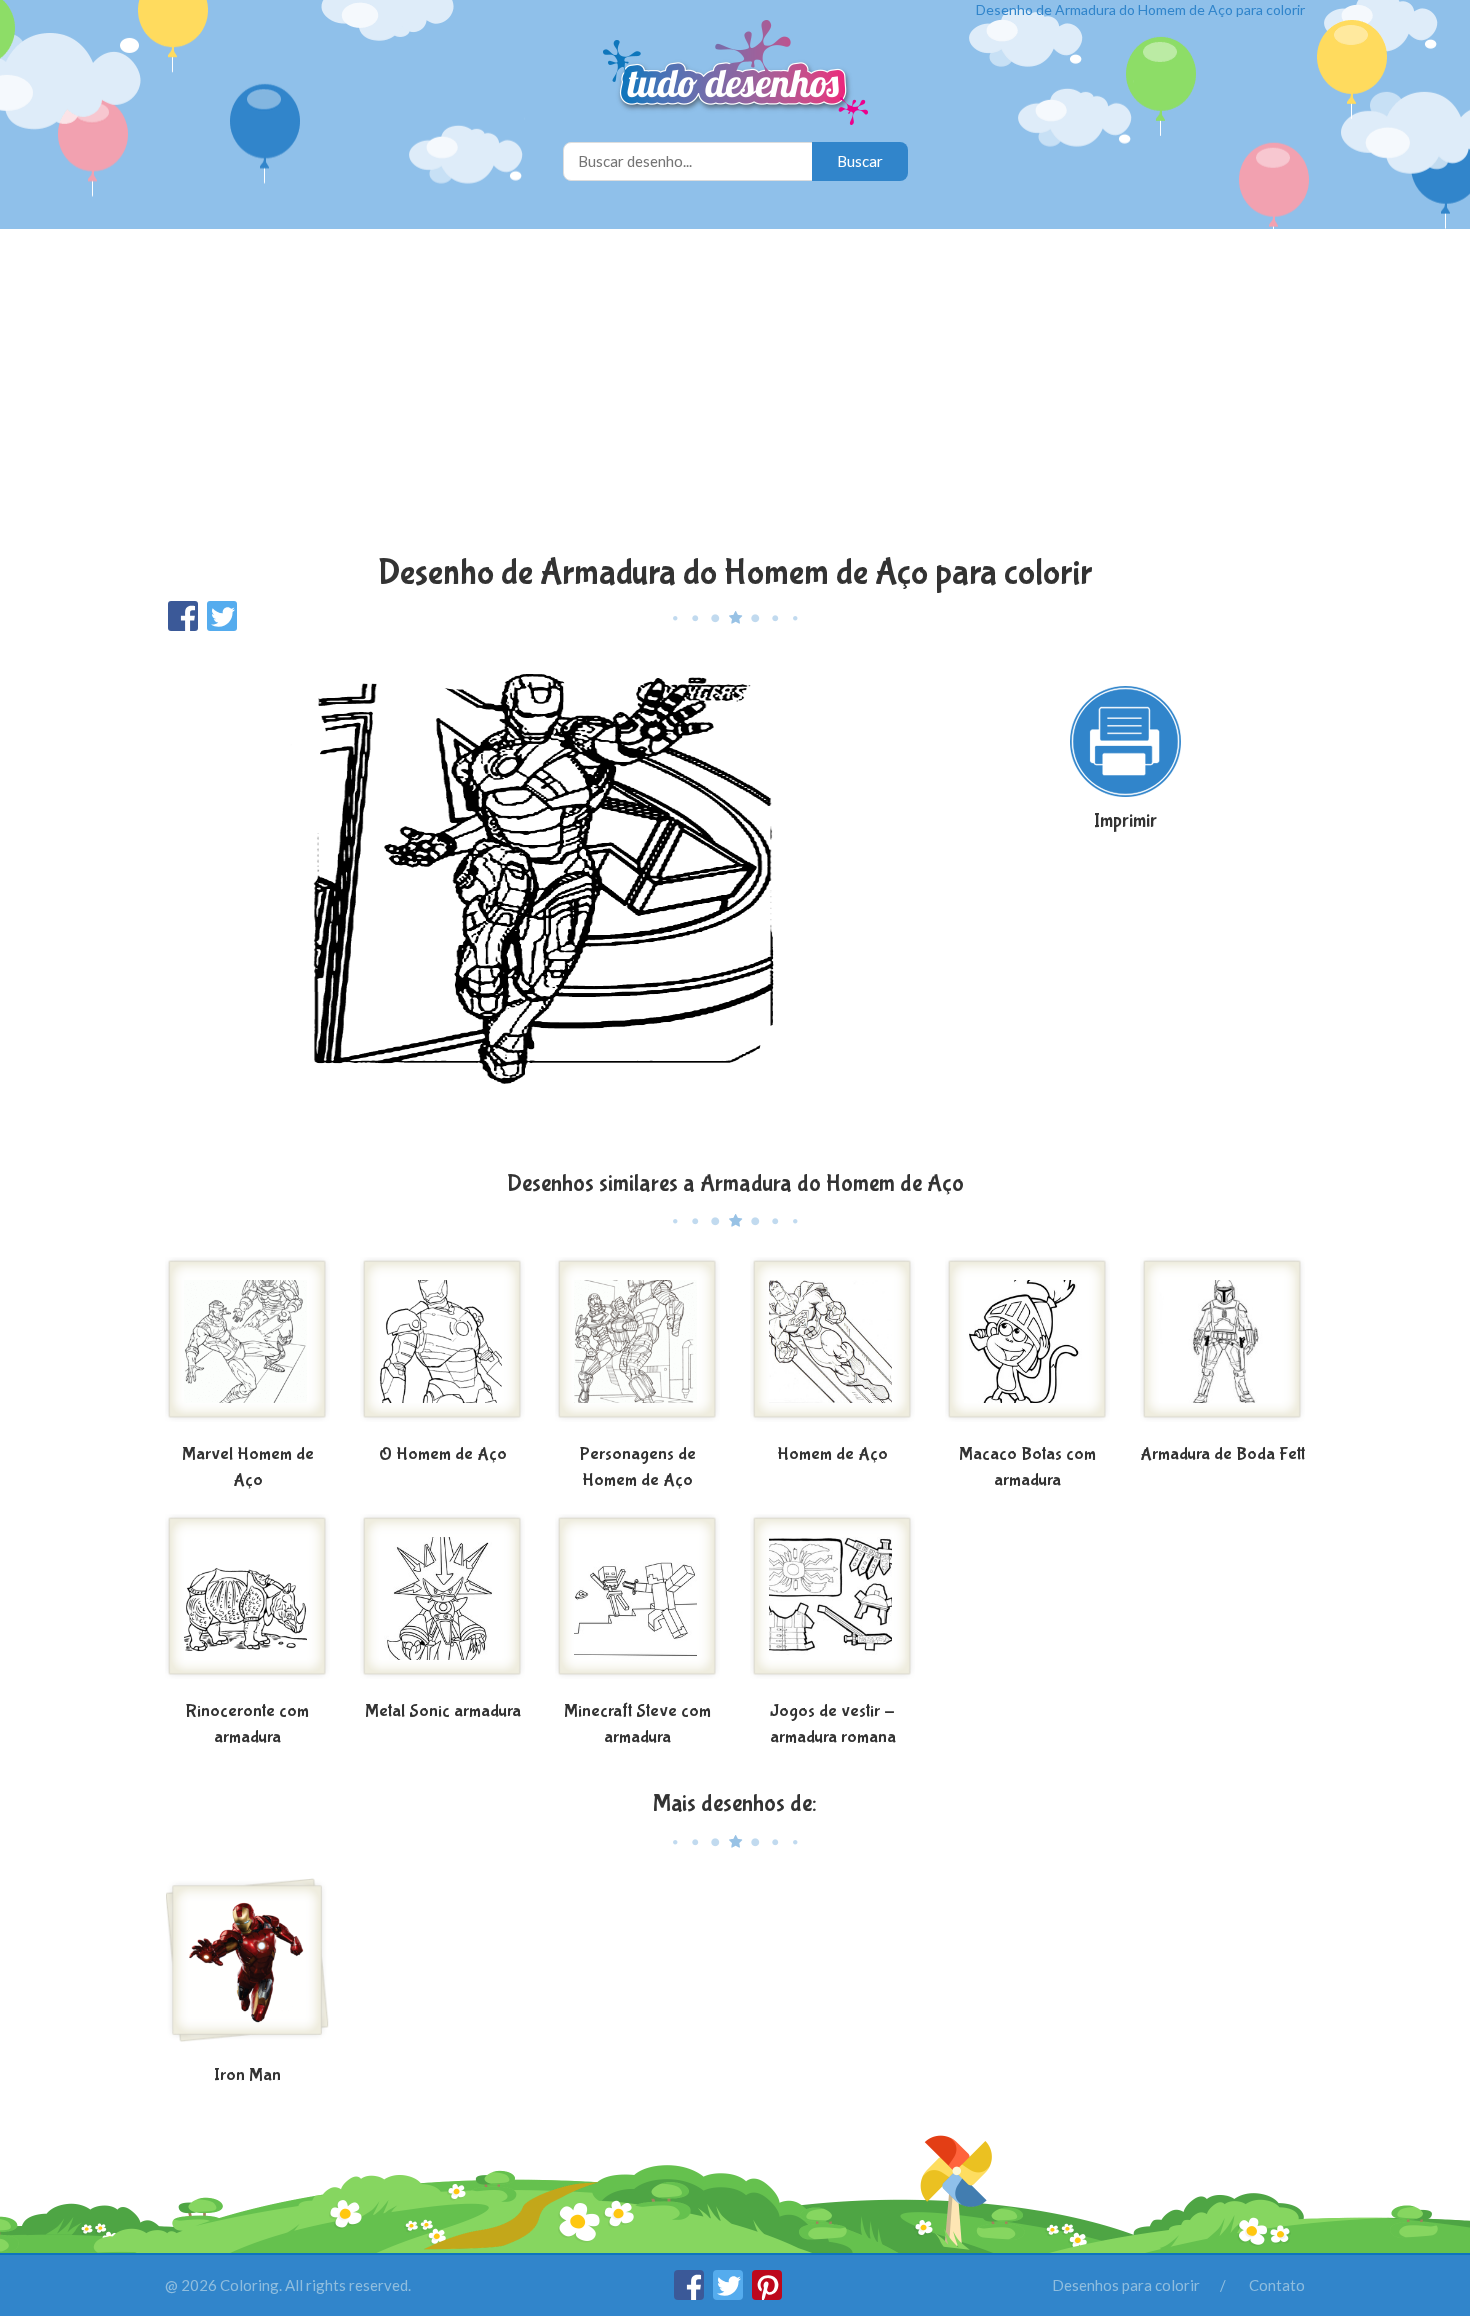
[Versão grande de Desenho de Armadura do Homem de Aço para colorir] (540, 899)
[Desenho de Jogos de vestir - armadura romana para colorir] (832, 1604)
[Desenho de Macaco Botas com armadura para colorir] (1027, 1347)
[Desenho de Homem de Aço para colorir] (832, 1347)
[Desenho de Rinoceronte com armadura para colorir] (247, 1604)
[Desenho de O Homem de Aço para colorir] (442, 1347)
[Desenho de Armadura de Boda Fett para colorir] (1222, 1347)
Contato (1277, 2285)
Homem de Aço (832, 1454)
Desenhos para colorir (1126, 2285)
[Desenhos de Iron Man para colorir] (247, 1968)
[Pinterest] (767, 2294)
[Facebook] (690, 2294)
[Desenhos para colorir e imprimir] (735, 74)
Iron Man (247, 2075)
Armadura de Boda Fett (1222, 1454)
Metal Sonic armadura (443, 1711)
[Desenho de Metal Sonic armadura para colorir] (442, 1604)
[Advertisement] (735, 394)
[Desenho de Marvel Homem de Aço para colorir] (247, 1347)
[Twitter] (729, 2294)
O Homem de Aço (443, 1454)
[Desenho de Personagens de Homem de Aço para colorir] (637, 1347)
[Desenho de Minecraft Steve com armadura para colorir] (637, 1604)
